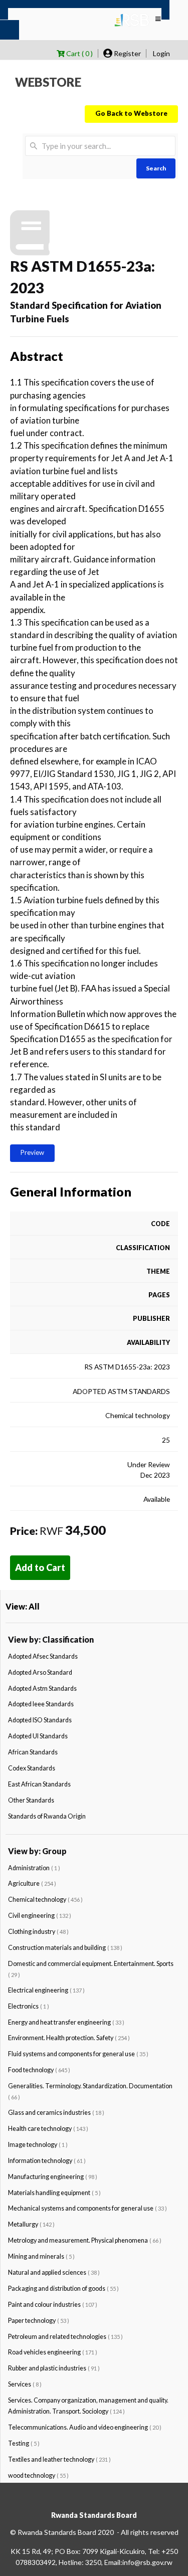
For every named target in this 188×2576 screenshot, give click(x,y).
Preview (32, 1152)
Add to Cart (40, 1567)
